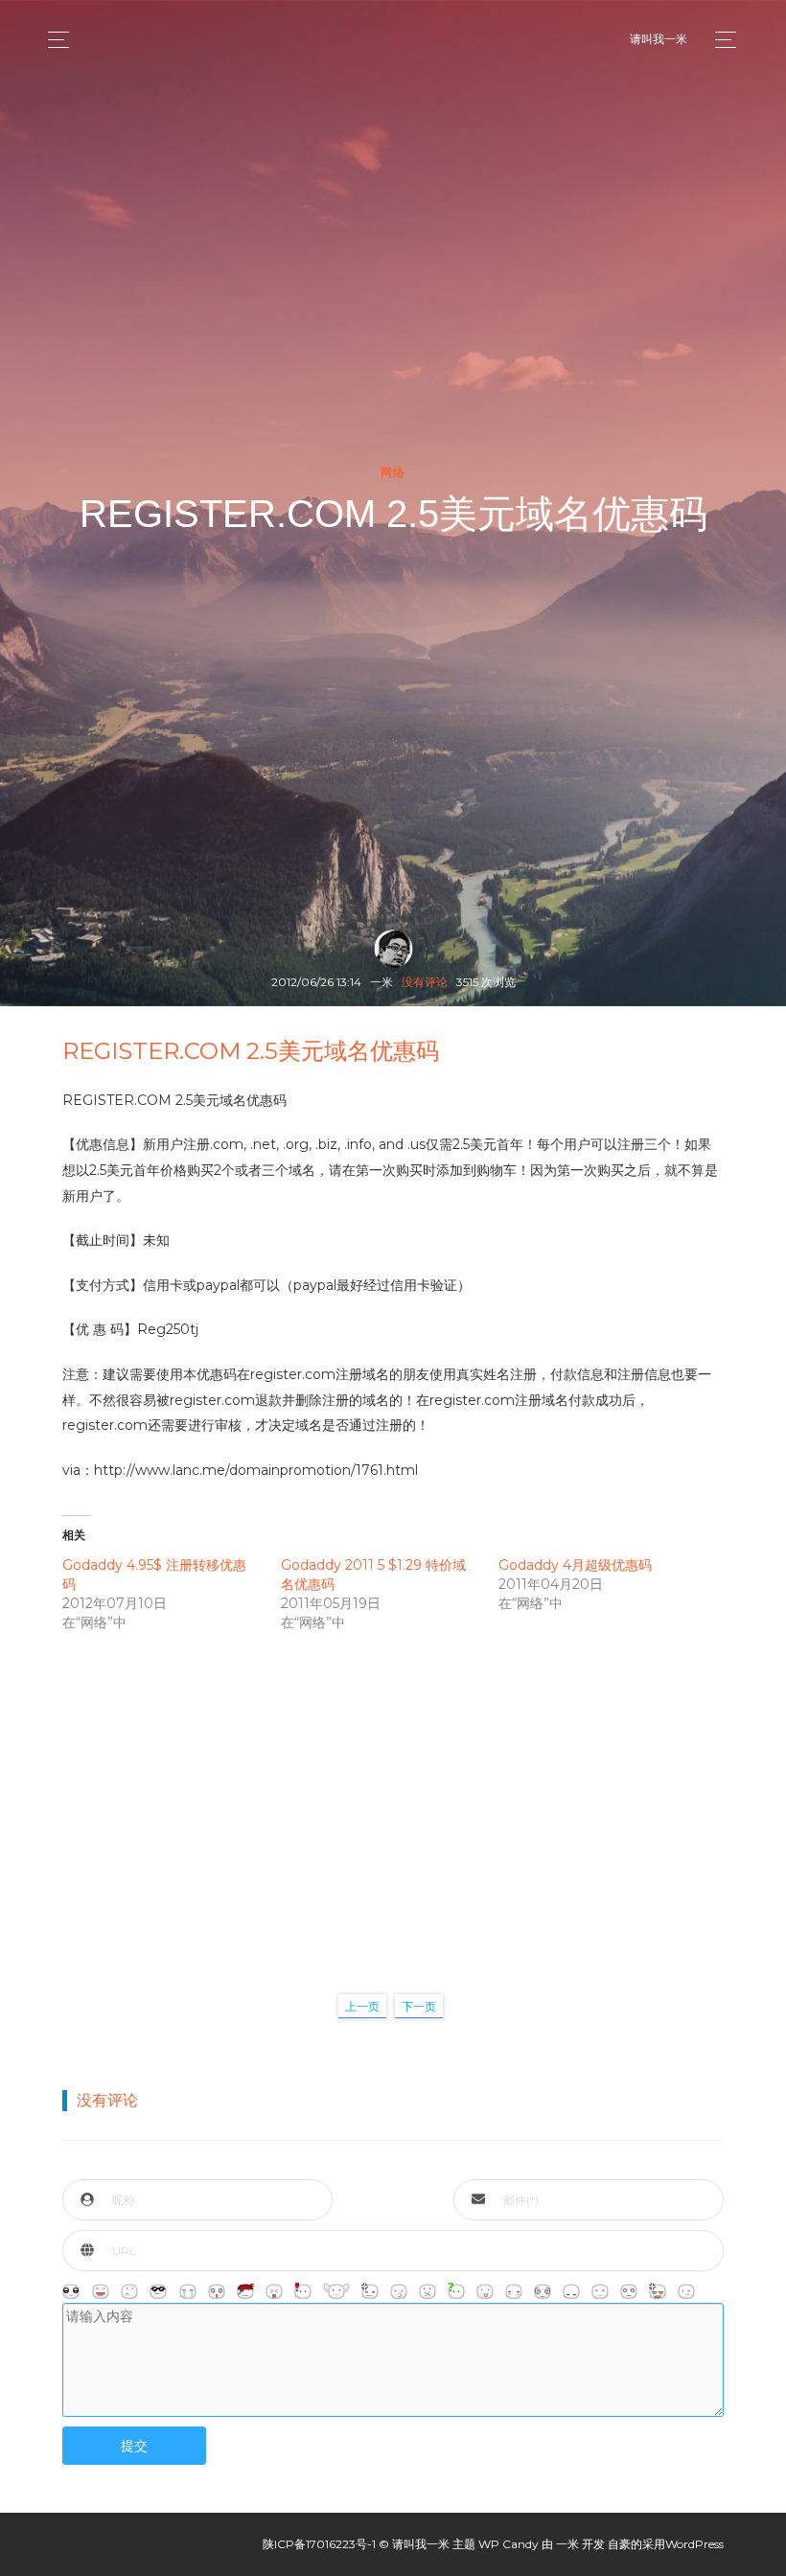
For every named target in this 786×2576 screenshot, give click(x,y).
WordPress (694, 2544)
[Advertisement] (393, 1793)
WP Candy (509, 2544)
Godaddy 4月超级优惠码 (575, 1565)
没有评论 (425, 982)
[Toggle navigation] (720, 40)
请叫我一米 (659, 39)
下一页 (419, 2006)
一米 (567, 2544)
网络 (393, 472)
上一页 (362, 2006)
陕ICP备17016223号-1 (319, 2544)
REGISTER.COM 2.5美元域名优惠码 (251, 1051)
